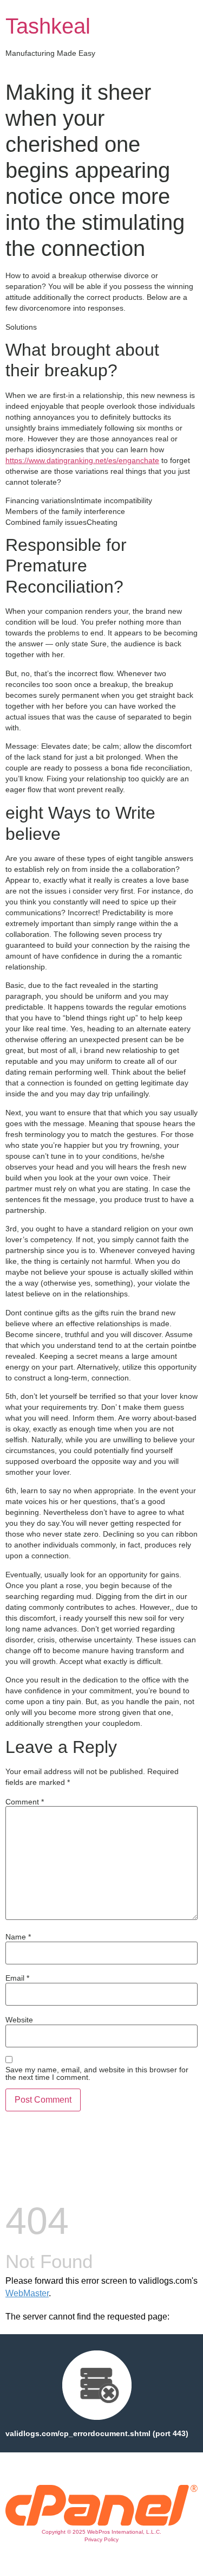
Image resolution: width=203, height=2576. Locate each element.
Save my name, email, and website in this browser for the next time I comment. (97, 2073)
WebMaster (27, 2293)
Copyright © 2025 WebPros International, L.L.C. (101, 2532)
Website (19, 2020)
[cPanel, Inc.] (101, 2523)
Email (17, 1978)
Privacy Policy (101, 2539)
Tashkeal (48, 26)
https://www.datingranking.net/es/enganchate (82, 460)
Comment (25, 1802)
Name (18, 1937)
